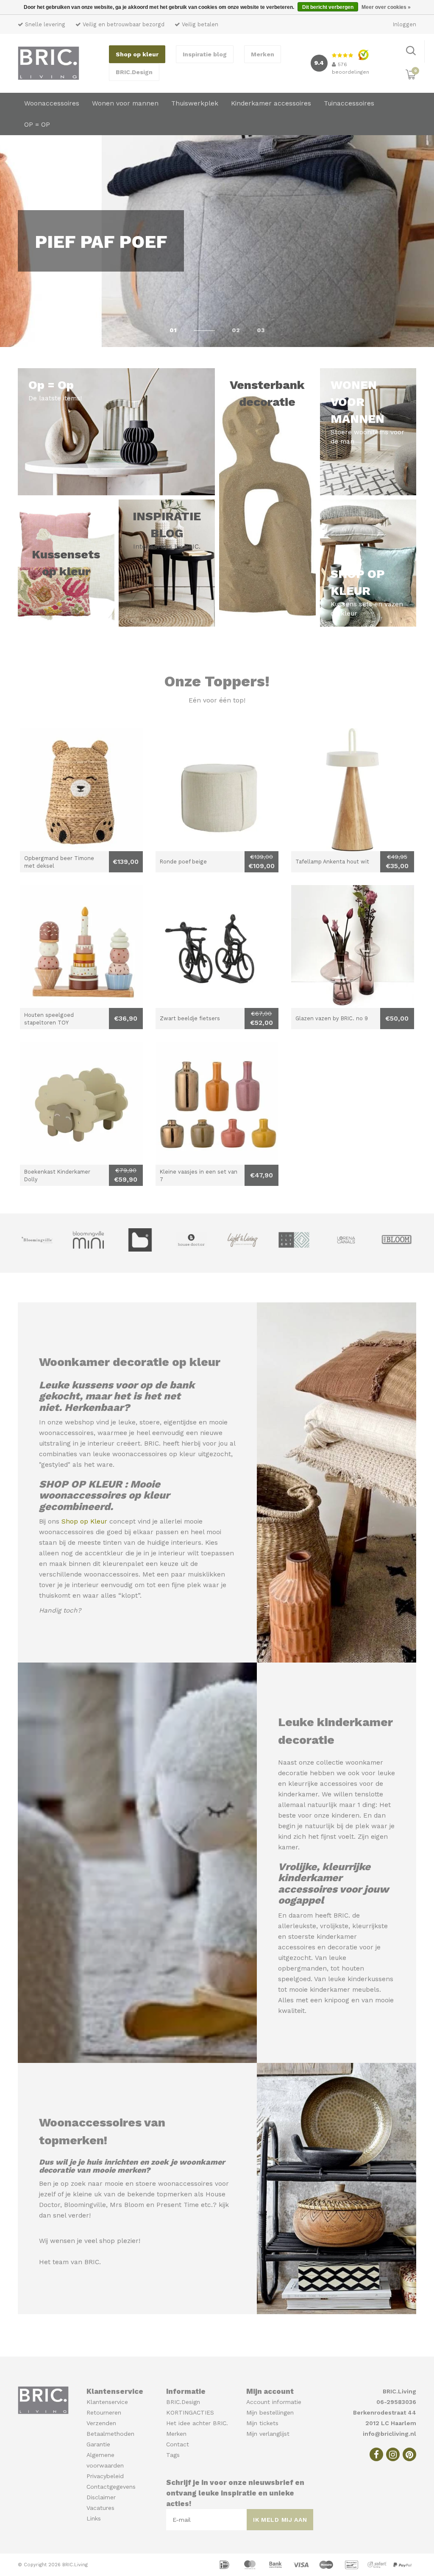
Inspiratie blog (205, 54)
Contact (178, 2444)
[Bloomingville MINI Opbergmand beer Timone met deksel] (81, 790)
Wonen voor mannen (125, 103)
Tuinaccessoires (349, 103)
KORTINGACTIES (190, 2412)
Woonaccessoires (52, 103)
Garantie (98, 2444)
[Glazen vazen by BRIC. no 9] (353, 947)
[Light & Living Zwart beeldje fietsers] (217, 947)
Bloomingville (85, 2205)
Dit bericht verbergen (328, 7)
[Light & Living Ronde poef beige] (217, 790)
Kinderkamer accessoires (271, 103)
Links (94, 2518)
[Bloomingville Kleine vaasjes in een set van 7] (217, 1103)
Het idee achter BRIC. (197, 2423)
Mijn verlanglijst (268, 2434)
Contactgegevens (111, 2487)
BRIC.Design (134, 72)
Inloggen (405, 24)
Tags (173, 2455)
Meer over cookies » (386, 7)
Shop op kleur (137, 54)
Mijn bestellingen (270, 2412)
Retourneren (104, 2412)
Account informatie (274, 2402)
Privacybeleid (105, 2476)
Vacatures (100, 2508)
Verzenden (101, 2423)
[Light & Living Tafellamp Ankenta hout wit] (353, 790)
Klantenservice (107, 2402)
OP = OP (37, 125)
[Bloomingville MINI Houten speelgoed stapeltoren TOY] (81, 947)
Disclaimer (101, 2497)
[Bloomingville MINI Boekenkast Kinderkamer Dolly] (81, 1103)
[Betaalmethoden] (225, 2564)
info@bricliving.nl (389, 2434)
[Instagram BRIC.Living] (393, 2454)
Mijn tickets (262, 2423)
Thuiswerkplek (195, 103)
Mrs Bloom (127, 2205)
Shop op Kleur (84, 1521)
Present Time (178, 2205)
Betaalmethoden (110, 2434)
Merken (263, 54)
